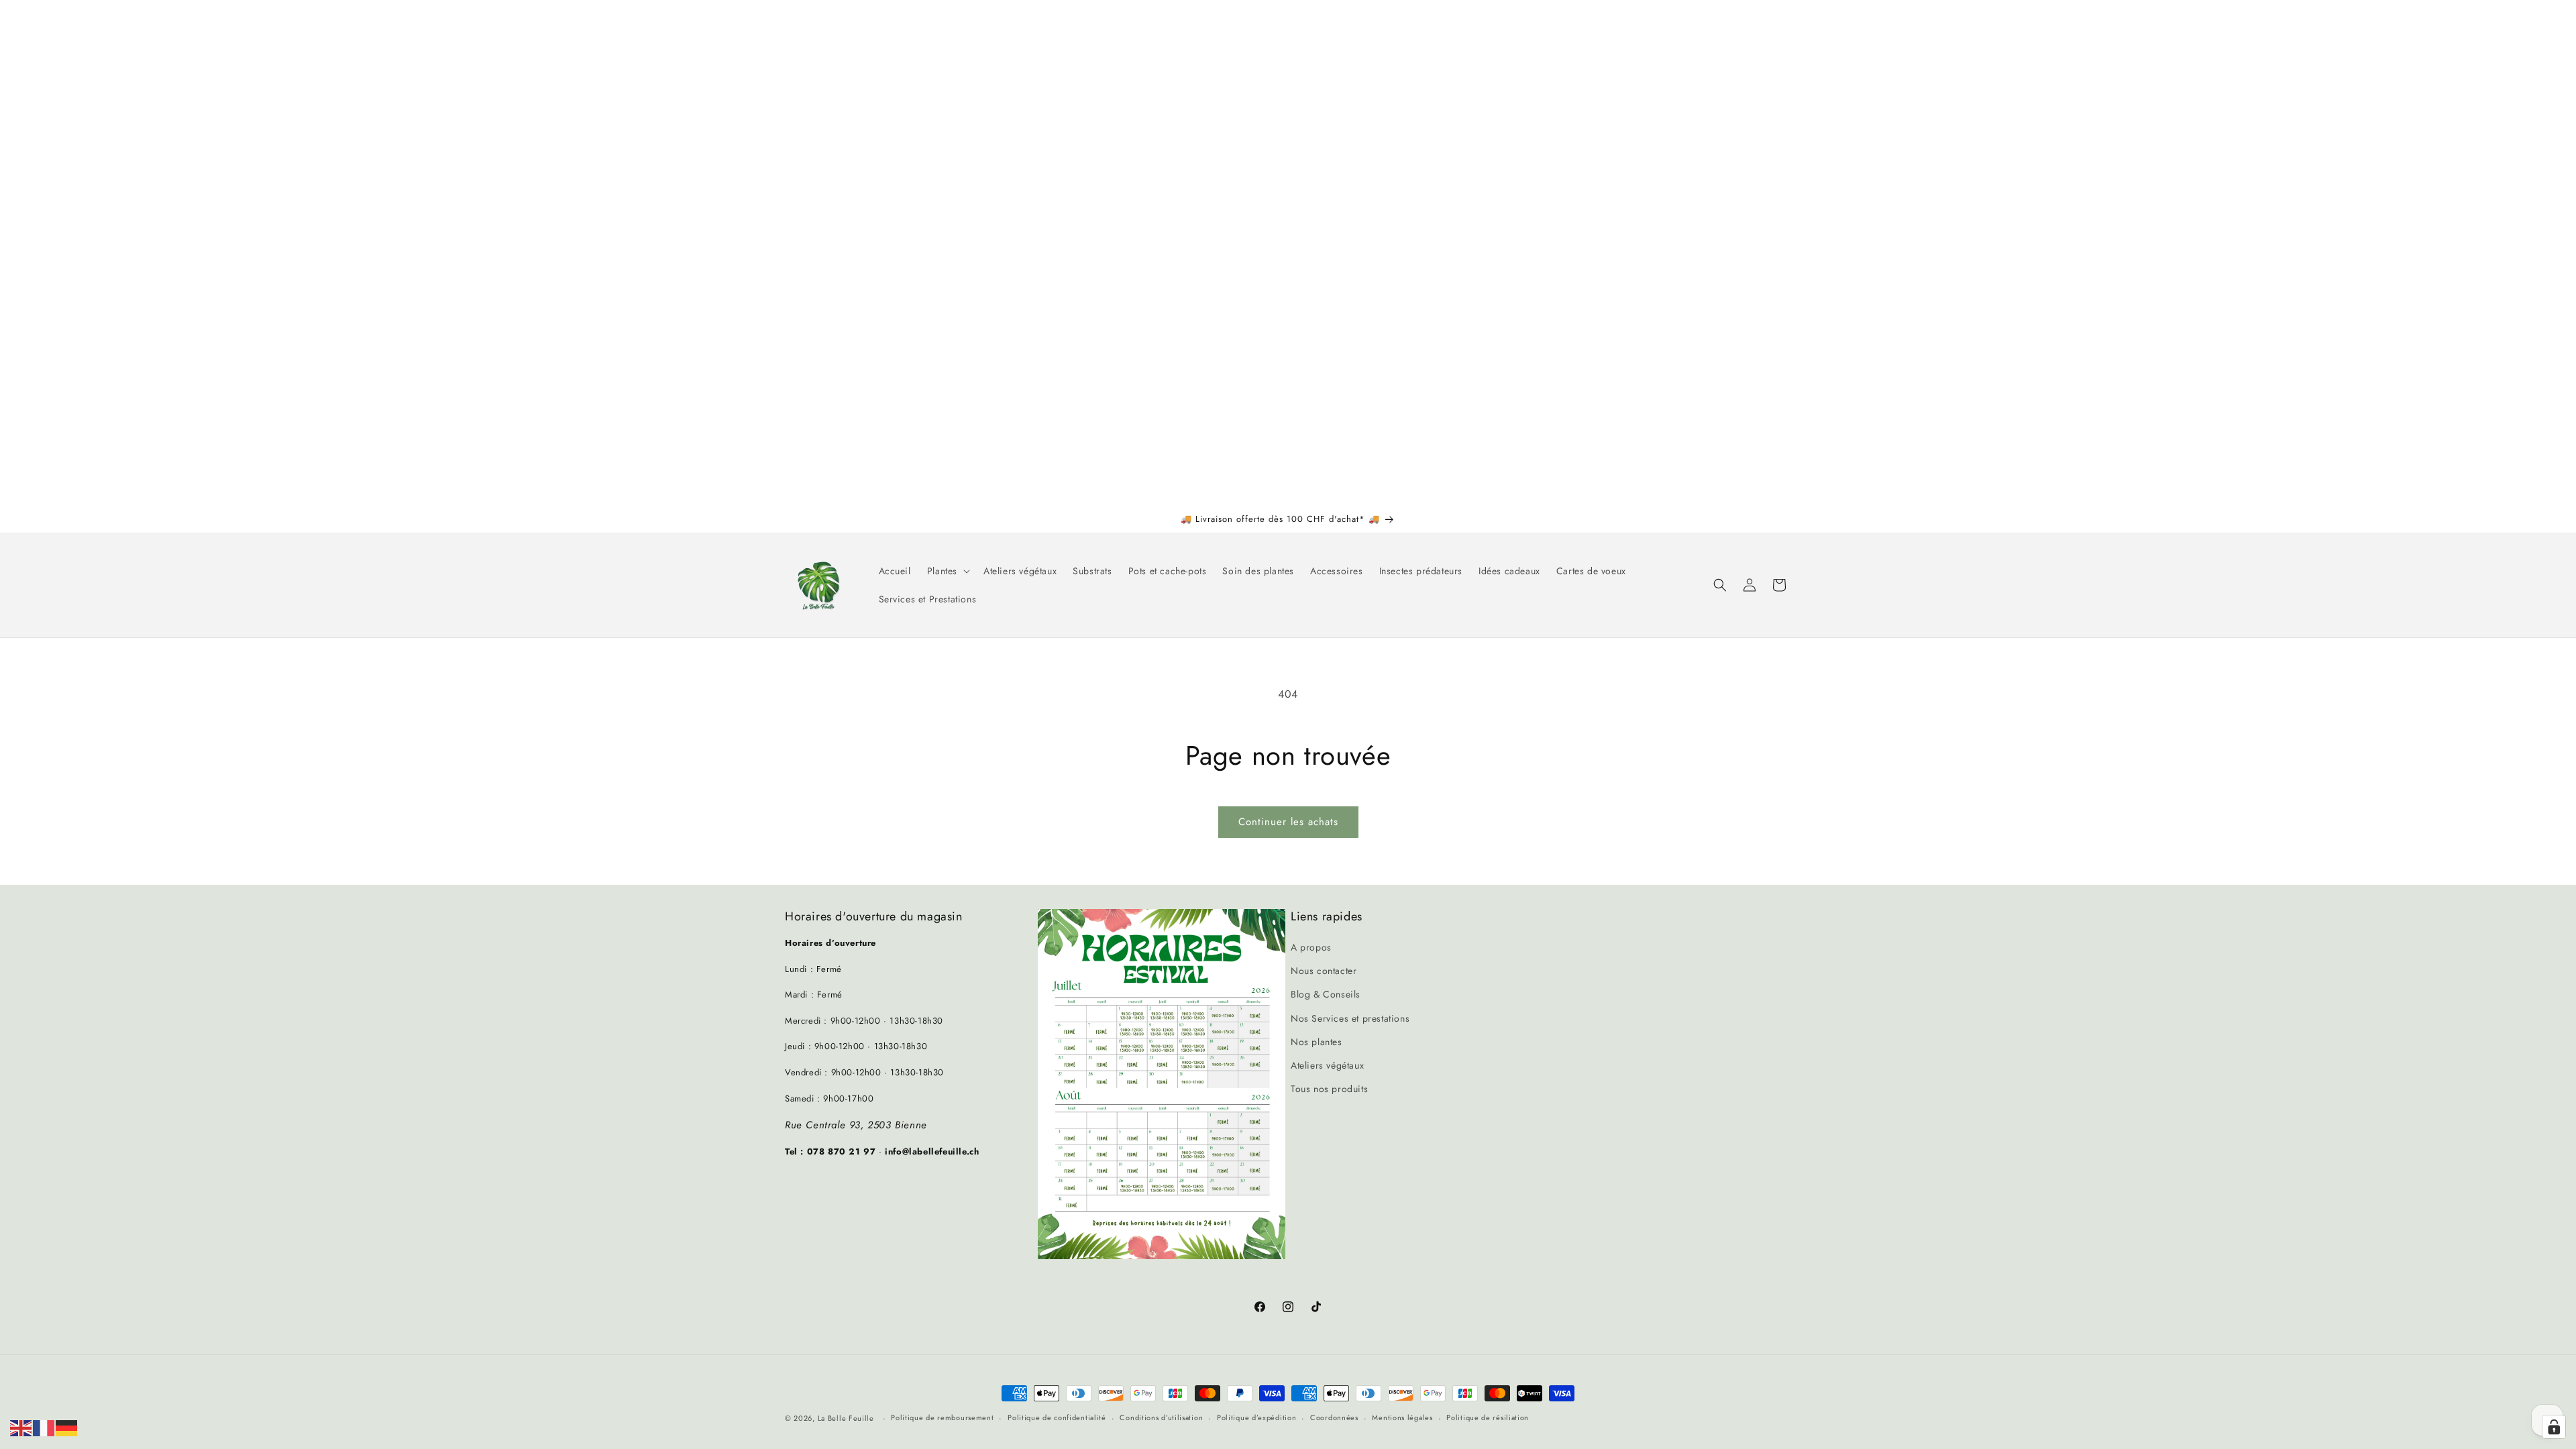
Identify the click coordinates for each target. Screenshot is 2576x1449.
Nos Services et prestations (1350, 1018)
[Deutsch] (67, 1427)
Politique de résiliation (1488, 1417)
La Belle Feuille (846, 1418)
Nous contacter (1324, 971)
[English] (21, 1427)
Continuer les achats (1288, 822)
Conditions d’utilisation (1161, 1417)
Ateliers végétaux (1327, 1065)
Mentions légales (1402, 1417)
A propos (1311, 947)
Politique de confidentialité (1057, 1417)
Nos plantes (1317, 1042)
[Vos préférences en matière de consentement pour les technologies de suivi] (2554, 1427)
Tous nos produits (1329, 1089)
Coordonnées (1334, 1417)
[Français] (44, 1427)
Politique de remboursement (942, 1417)
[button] (947, 571)
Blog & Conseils (1326, 994)
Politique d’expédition (1256, 1417)
